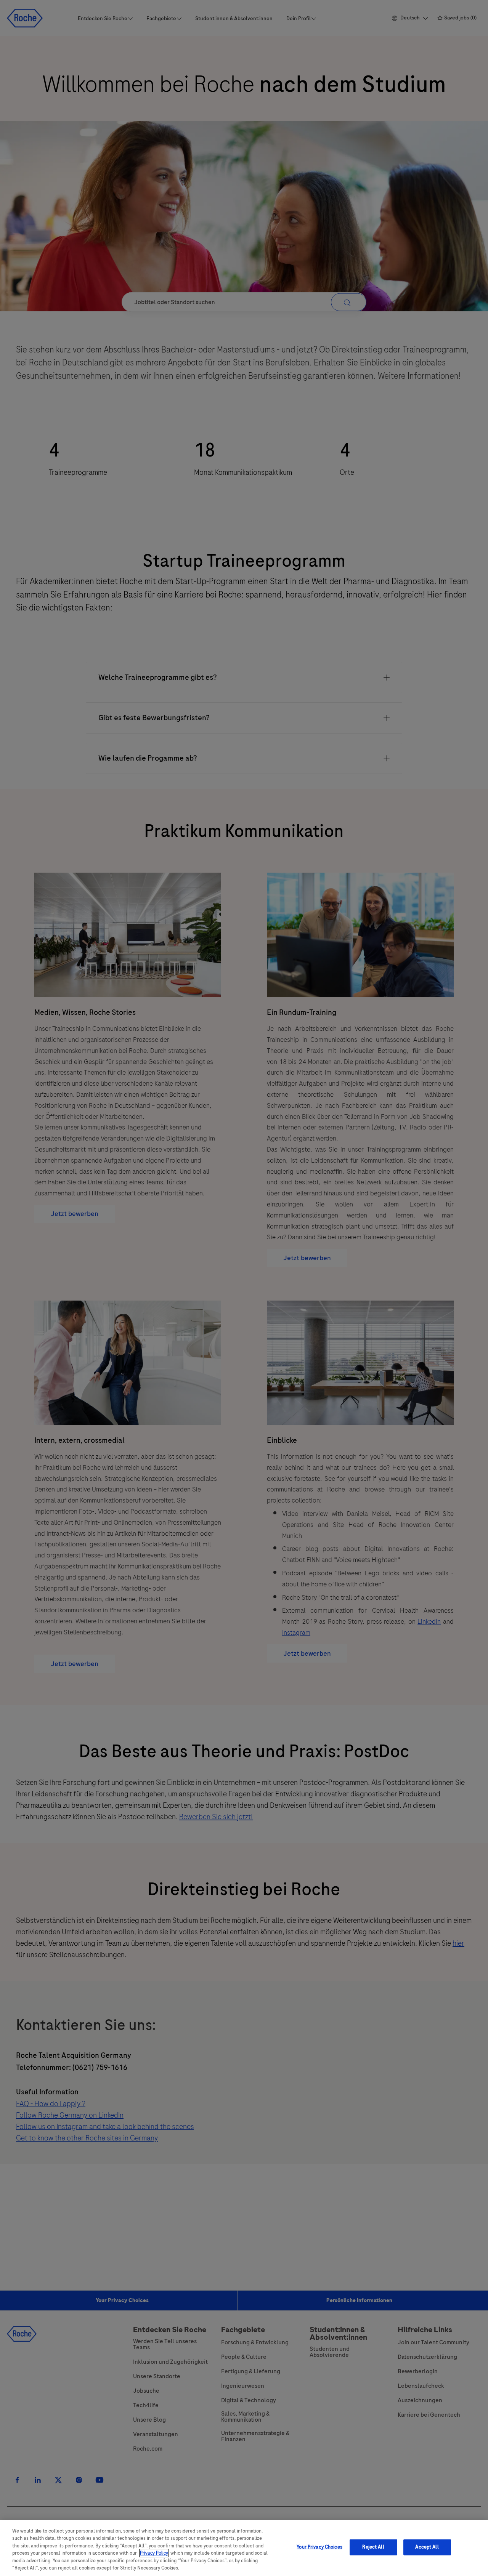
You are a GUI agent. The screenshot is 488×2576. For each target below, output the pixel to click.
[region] (244, 2548)
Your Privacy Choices (319, 2547)
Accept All (427, 2547)
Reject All (373, 2547)
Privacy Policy (154, 2553)
